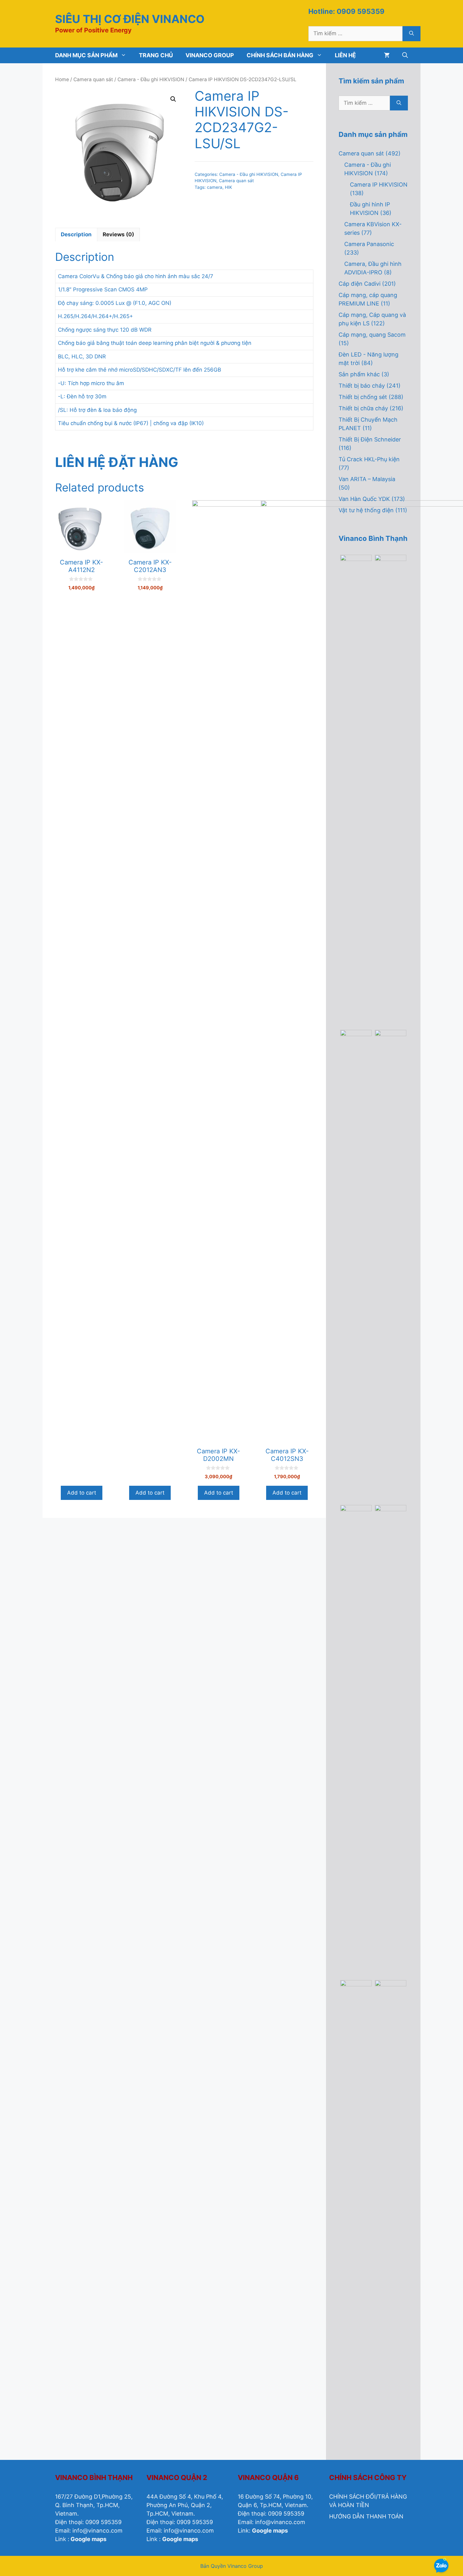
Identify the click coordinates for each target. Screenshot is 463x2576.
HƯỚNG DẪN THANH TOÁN (366, 2516)
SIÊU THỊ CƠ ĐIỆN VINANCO (130, 19)
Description (76, 234)
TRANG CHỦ (156, 55)
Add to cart (82, 1493)
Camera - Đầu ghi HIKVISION (151, 79)
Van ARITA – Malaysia (367, 479)
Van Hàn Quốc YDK (364, 499)
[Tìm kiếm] (412, 34)
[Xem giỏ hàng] (387, 55)
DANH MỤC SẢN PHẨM (86, 55)
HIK (229, 187)
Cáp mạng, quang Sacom (372, 335)
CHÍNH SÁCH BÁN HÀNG (280, 55)
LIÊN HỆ (345, 55)
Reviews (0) (118, 234)
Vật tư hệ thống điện (366, 510)
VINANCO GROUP (210, 55)
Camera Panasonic (369, 244)
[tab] (76, 235)
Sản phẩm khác (359, 374)
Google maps (89, 2539)
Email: (64, 2531)
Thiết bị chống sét (363, 397)
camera (215, 187)
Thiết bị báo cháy (362, 386)
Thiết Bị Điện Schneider (370, 439)
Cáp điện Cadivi (360, 284)
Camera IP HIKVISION (379, 185)
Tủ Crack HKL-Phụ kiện (369, 459)
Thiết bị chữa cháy (363, 408)
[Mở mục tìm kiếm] (405, 55)
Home (62, 79)
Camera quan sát (93, 79)
